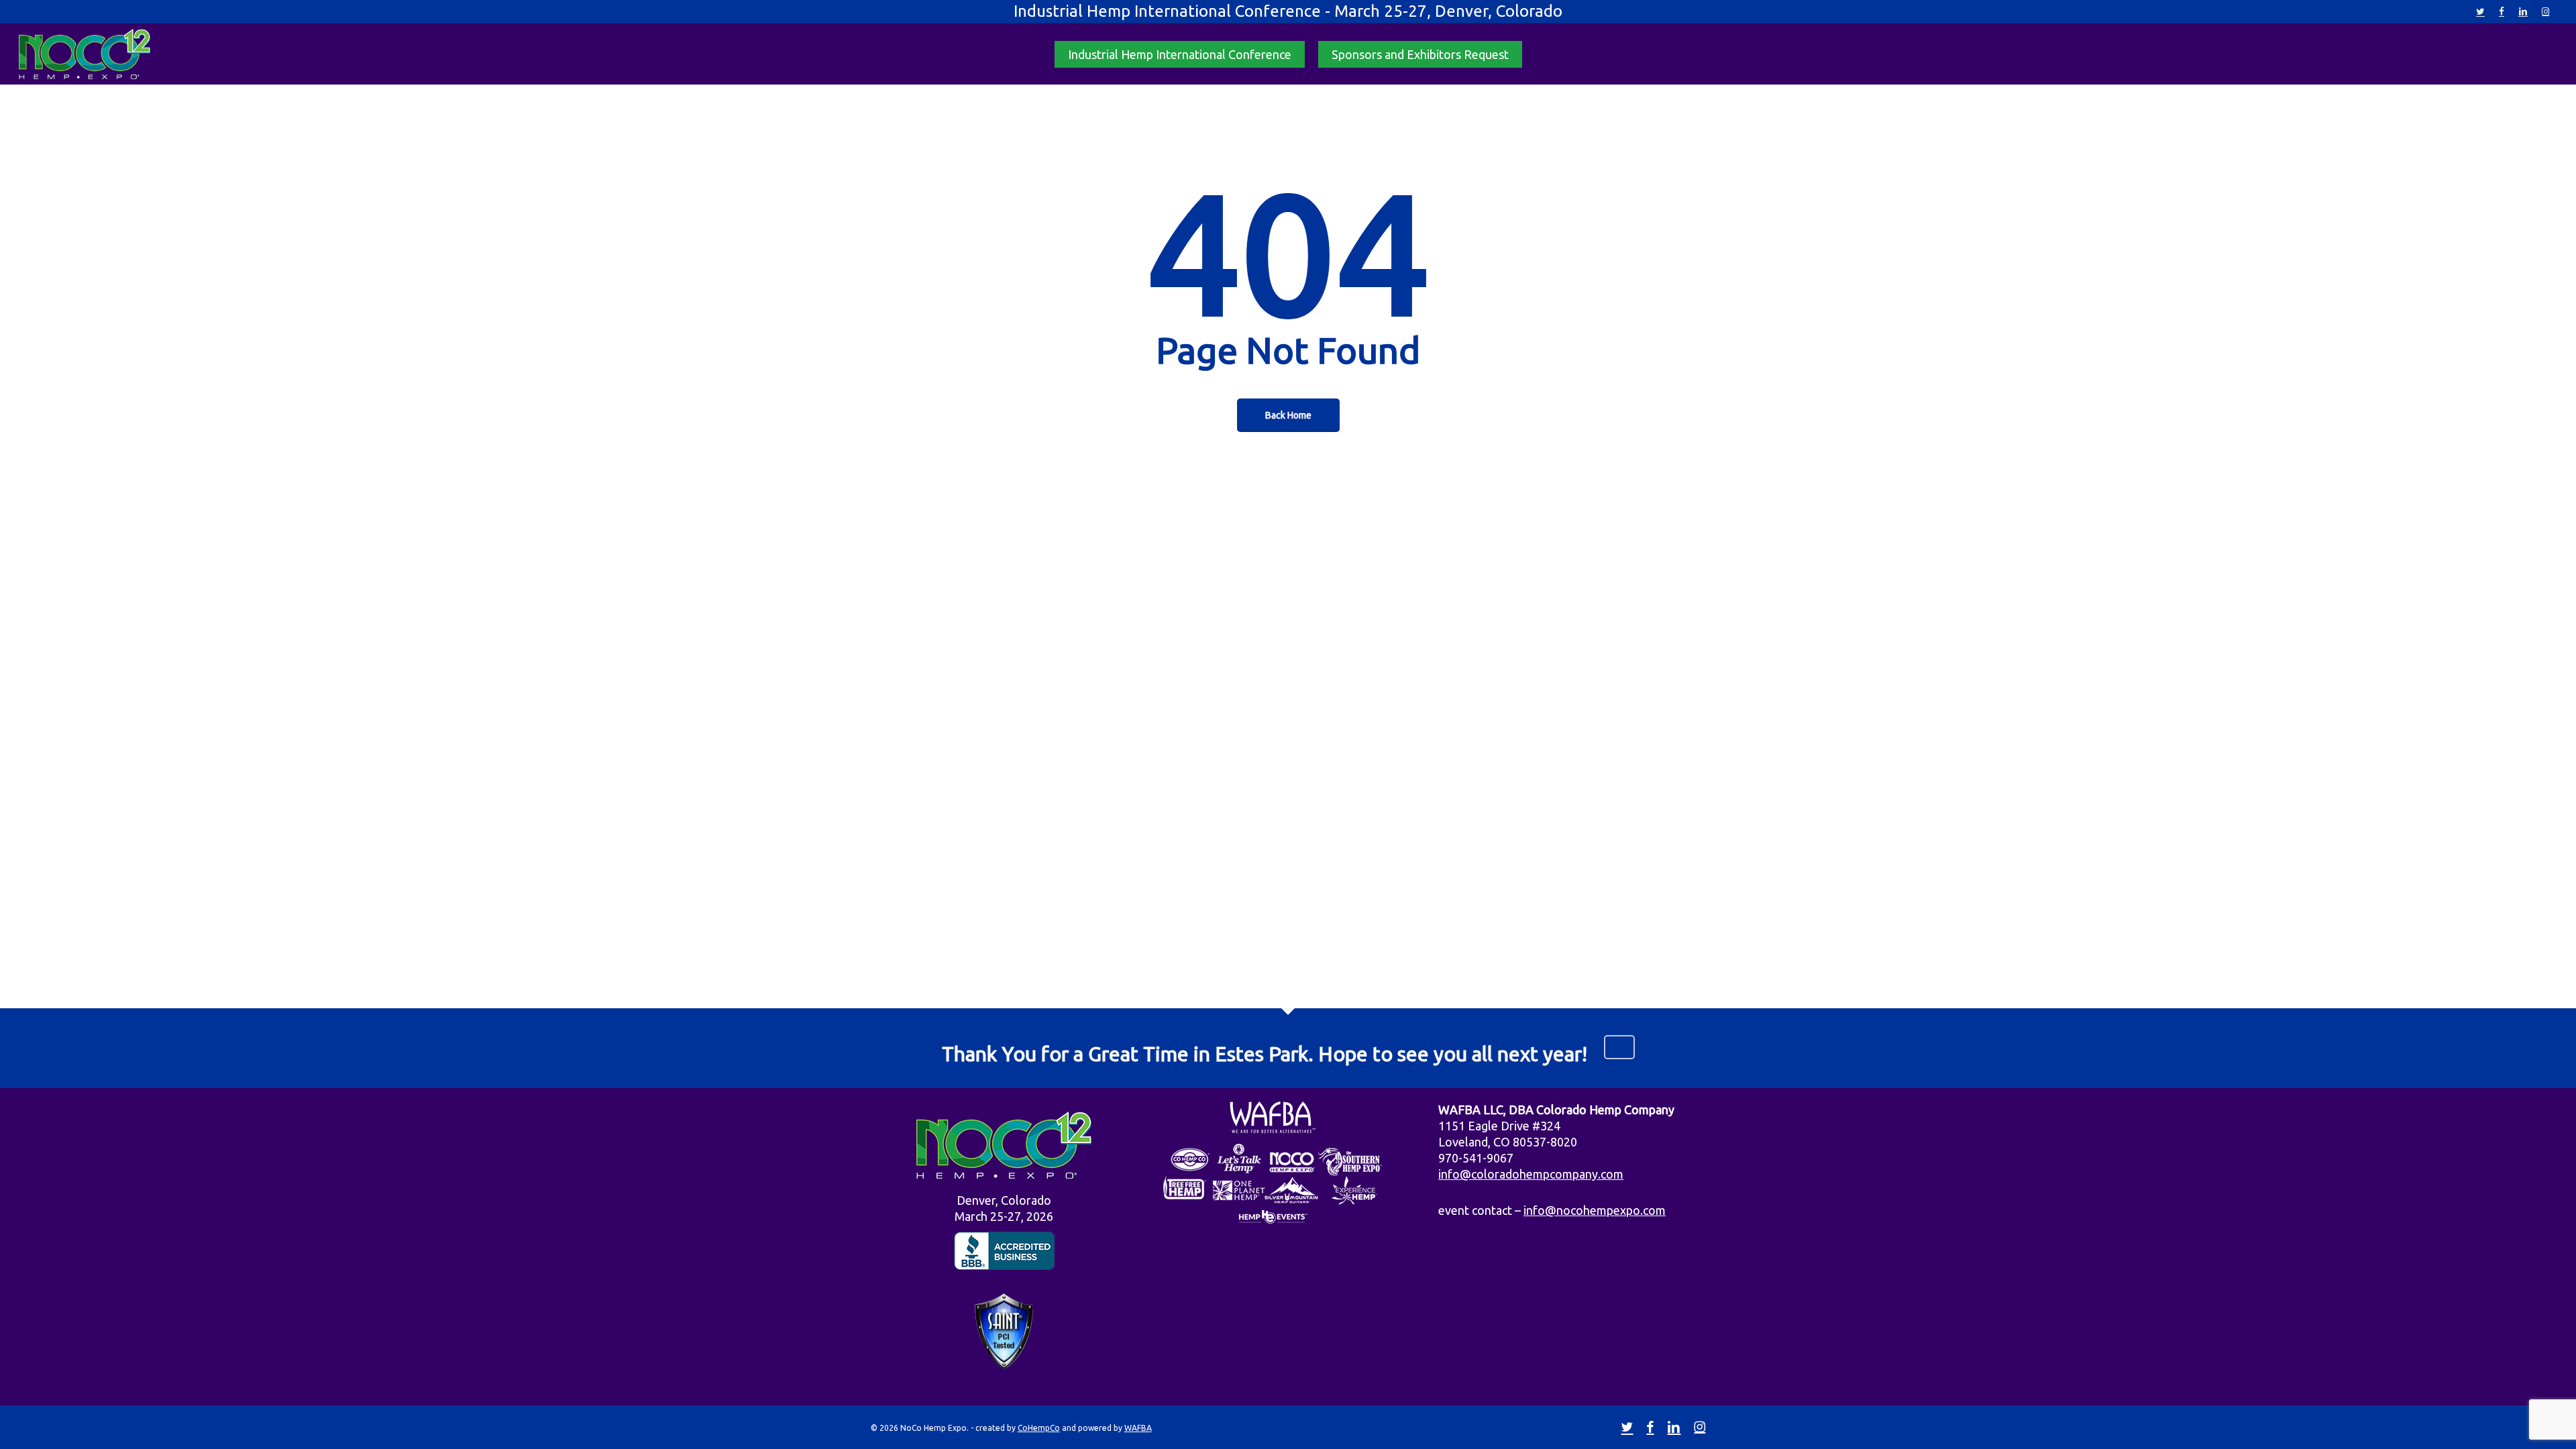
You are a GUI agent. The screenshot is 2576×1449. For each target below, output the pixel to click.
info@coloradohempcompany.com (1531, 1174)
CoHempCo (1039, 1428)
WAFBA (1138, 1428)
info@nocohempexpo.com (1595, 1210)
